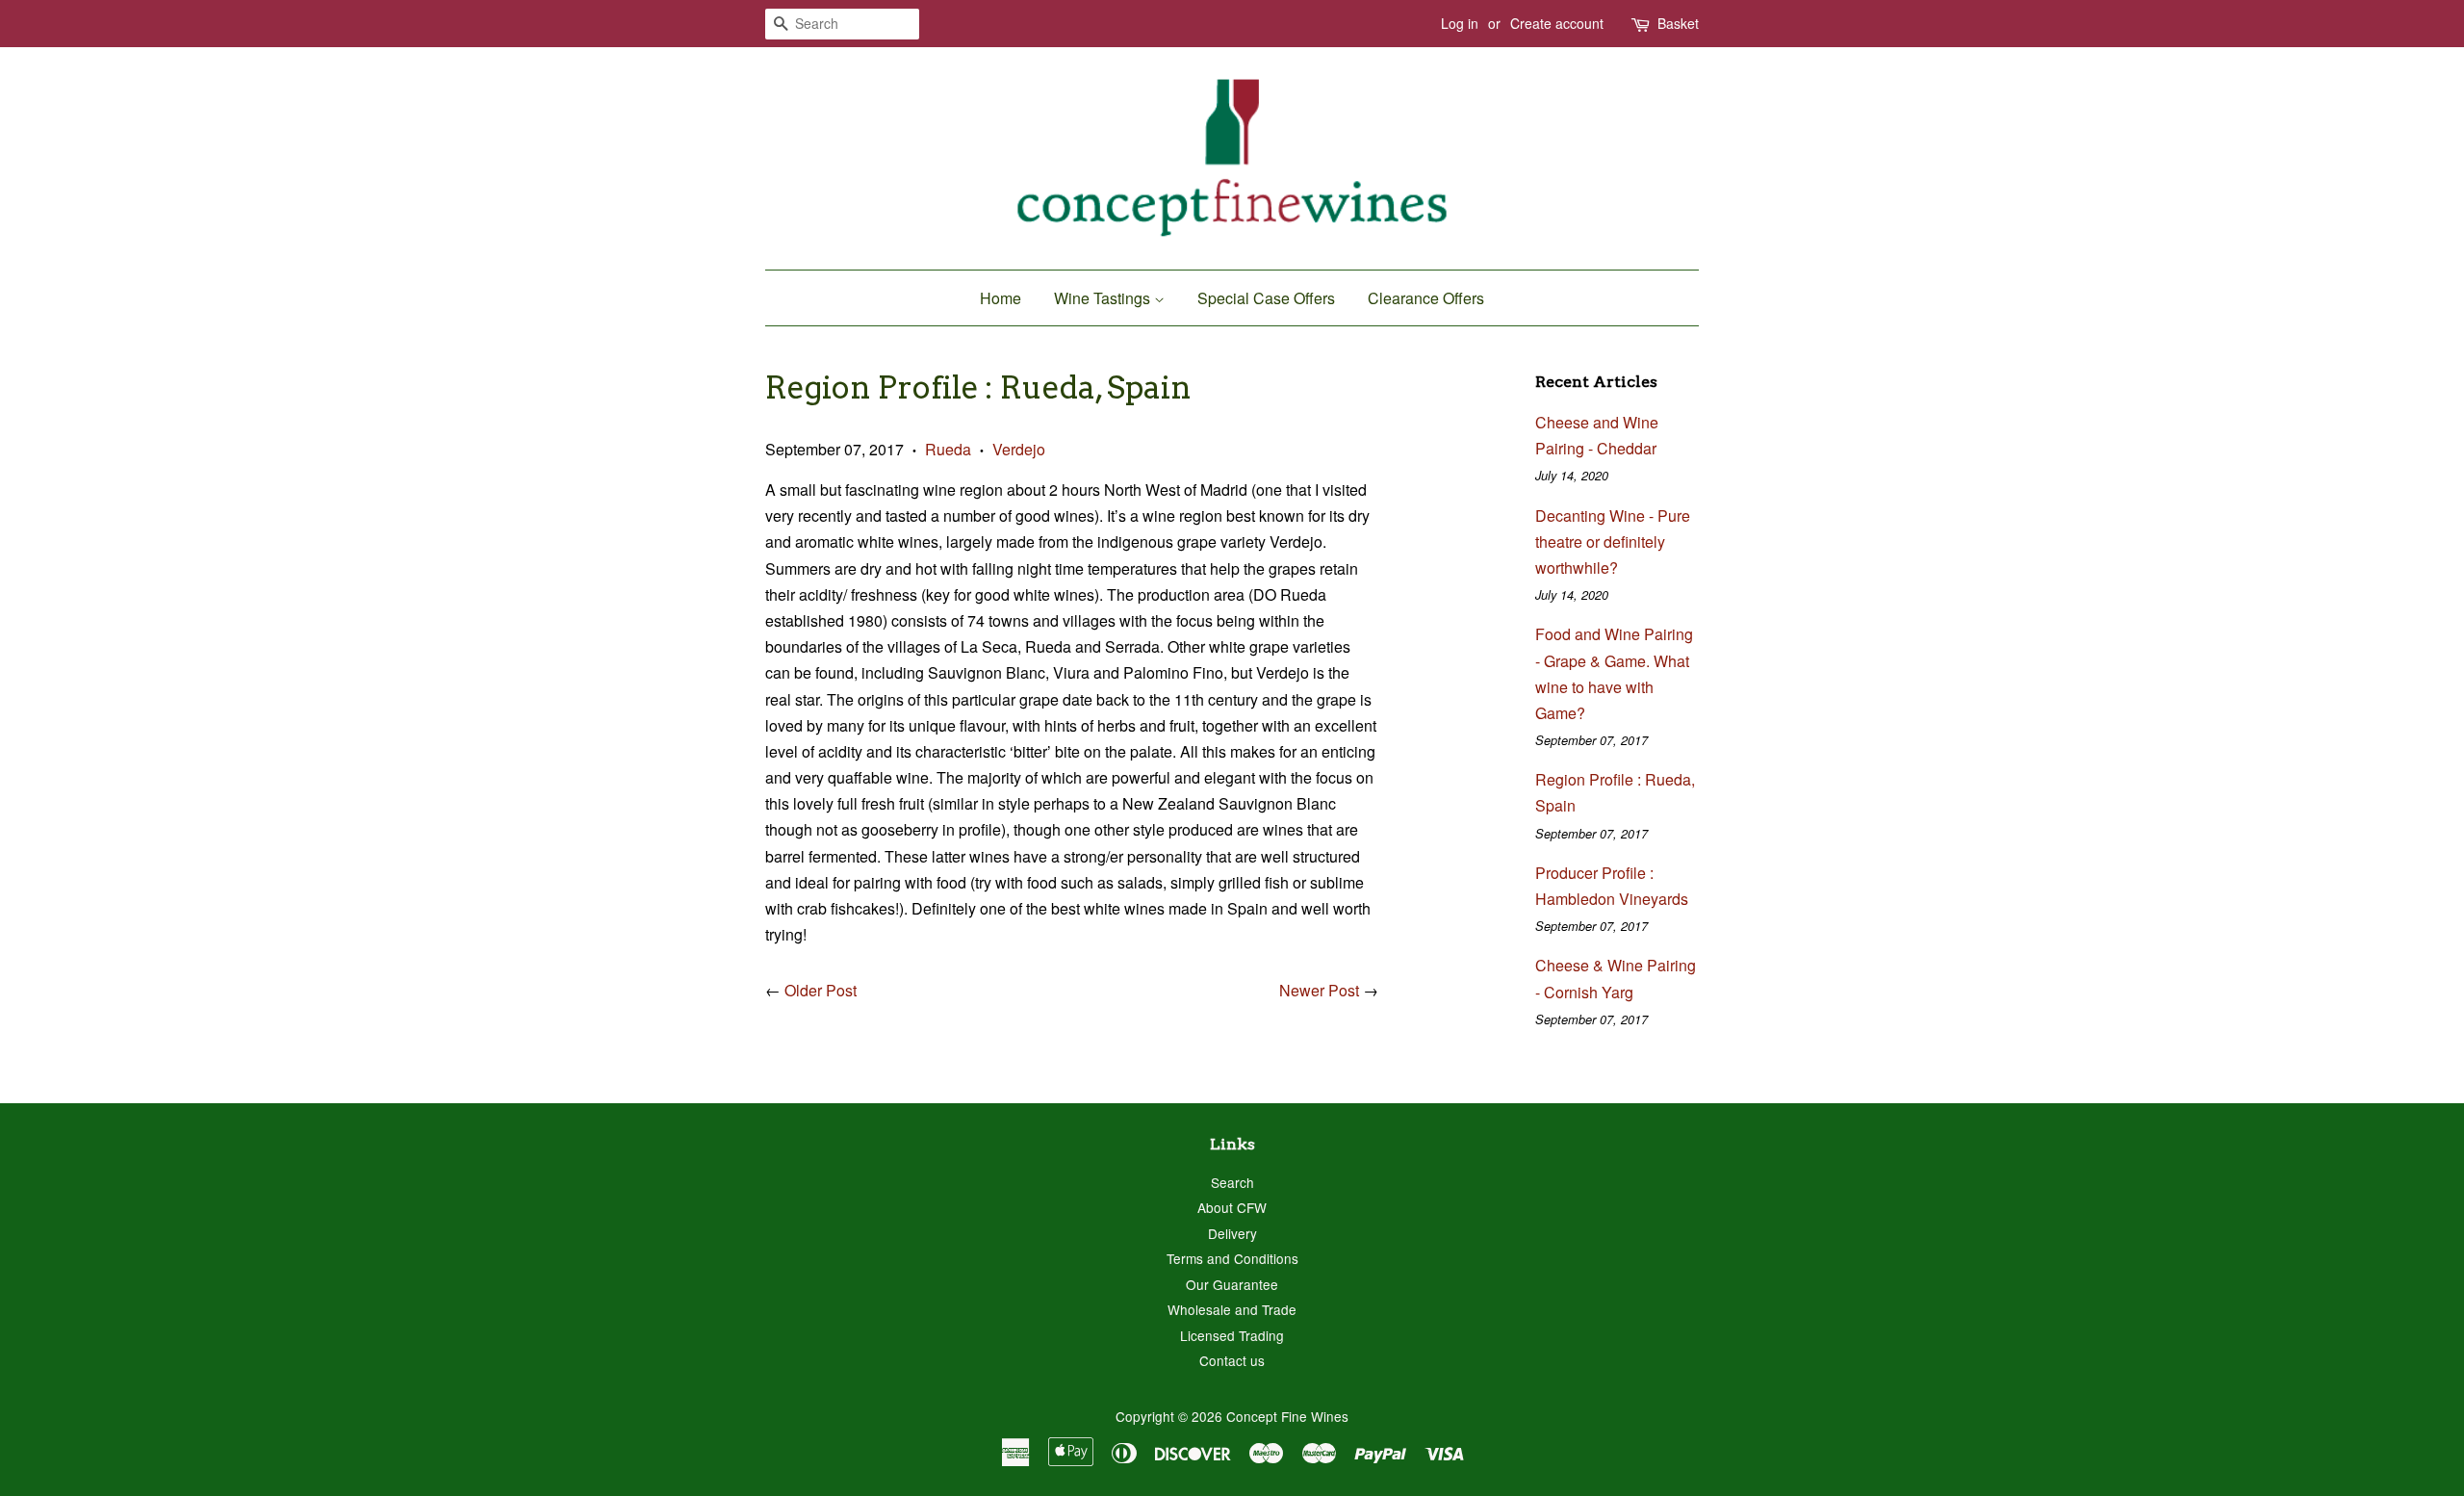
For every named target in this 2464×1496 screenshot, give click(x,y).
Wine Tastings (1104, 298)
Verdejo (1019, 449)
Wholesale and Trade (1232, 1309)
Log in (1460, 23)
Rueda (948, 449)
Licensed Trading (1232, 1335)
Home (1001, 298)
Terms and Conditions (1232, 1258)
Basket (1678, 23)
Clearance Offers (1426, 298)
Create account (1557, 23)
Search (1232, 1182)
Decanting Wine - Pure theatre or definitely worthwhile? (1613, 542)
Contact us (1232, 1360)
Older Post (821, 990)
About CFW (1232, 1207)
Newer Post (1319, 990)
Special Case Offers (1266, 298)
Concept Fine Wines (1287, 1416)
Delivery (1232, 1233)
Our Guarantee (1232, 1284)
